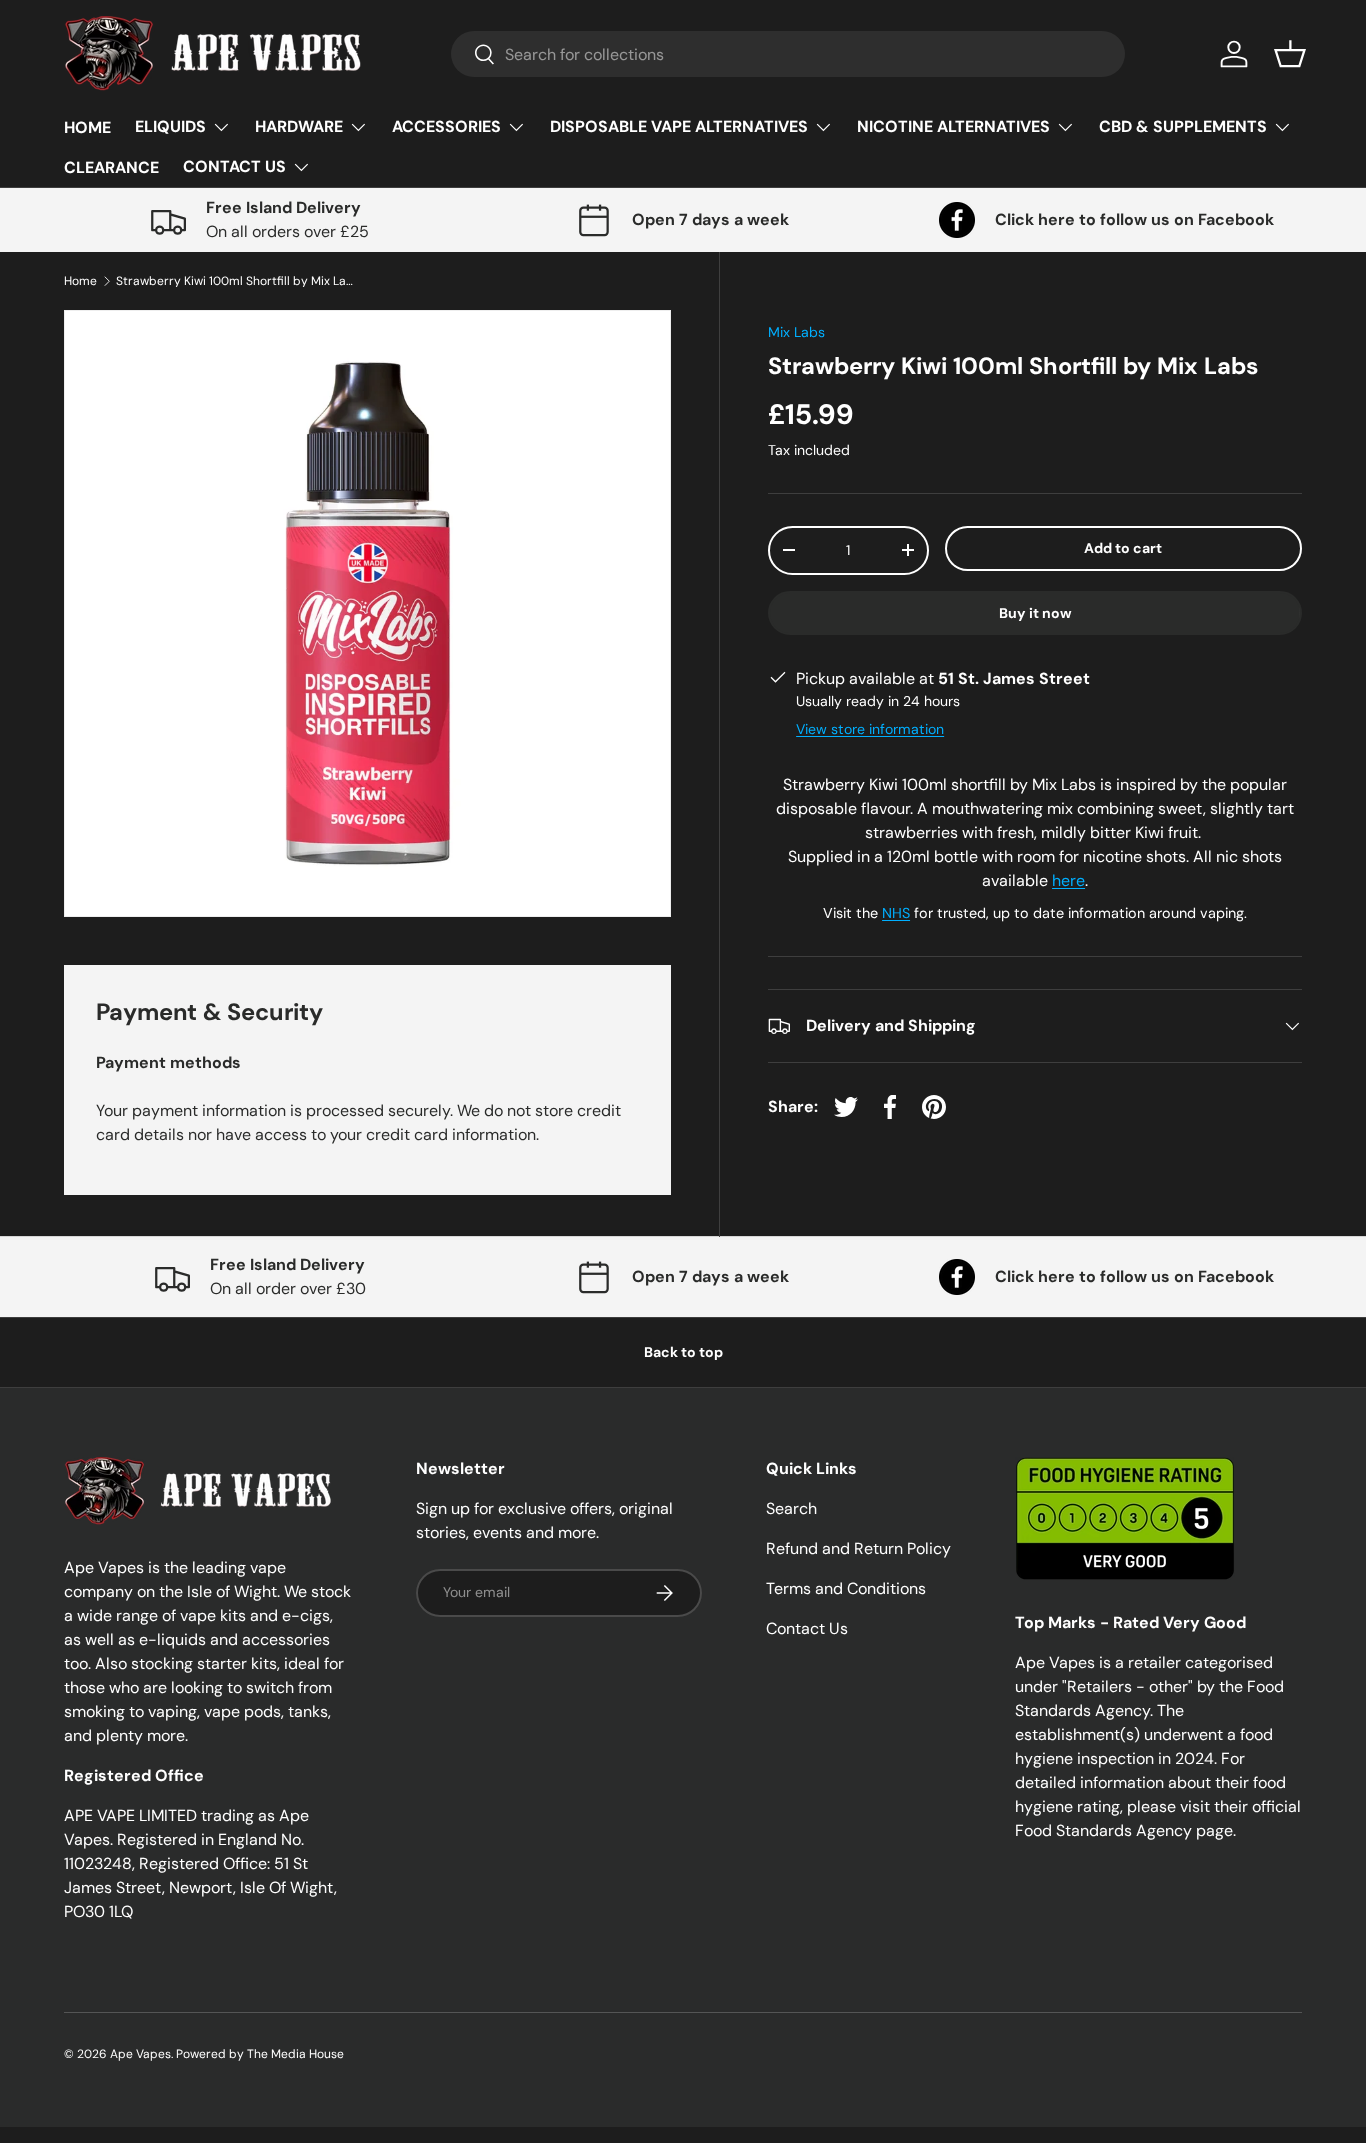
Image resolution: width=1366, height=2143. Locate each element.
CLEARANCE (111, 167)
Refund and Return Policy (858, 1548)
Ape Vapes (140, 2054)
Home (80, 281)
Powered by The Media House (260, 2054)
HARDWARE (299, 126)
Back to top (683, 1352)
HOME (87, 127)
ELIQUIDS (170, 126)
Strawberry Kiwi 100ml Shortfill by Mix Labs (236, 281)
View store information (870, 729)
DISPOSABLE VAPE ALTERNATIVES (679, 126)
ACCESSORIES (446, 126)
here (1068, 880)
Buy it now (1035, 613)
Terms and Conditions (846, 1588)
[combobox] (788, 54)
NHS (896, 913)
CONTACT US (234, 166)
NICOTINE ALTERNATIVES (953, 126)
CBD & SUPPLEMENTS (1183, 126)
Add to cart (1123, 548)
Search (791, 1508)
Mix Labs (796, 332)
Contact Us (807, 1628)
